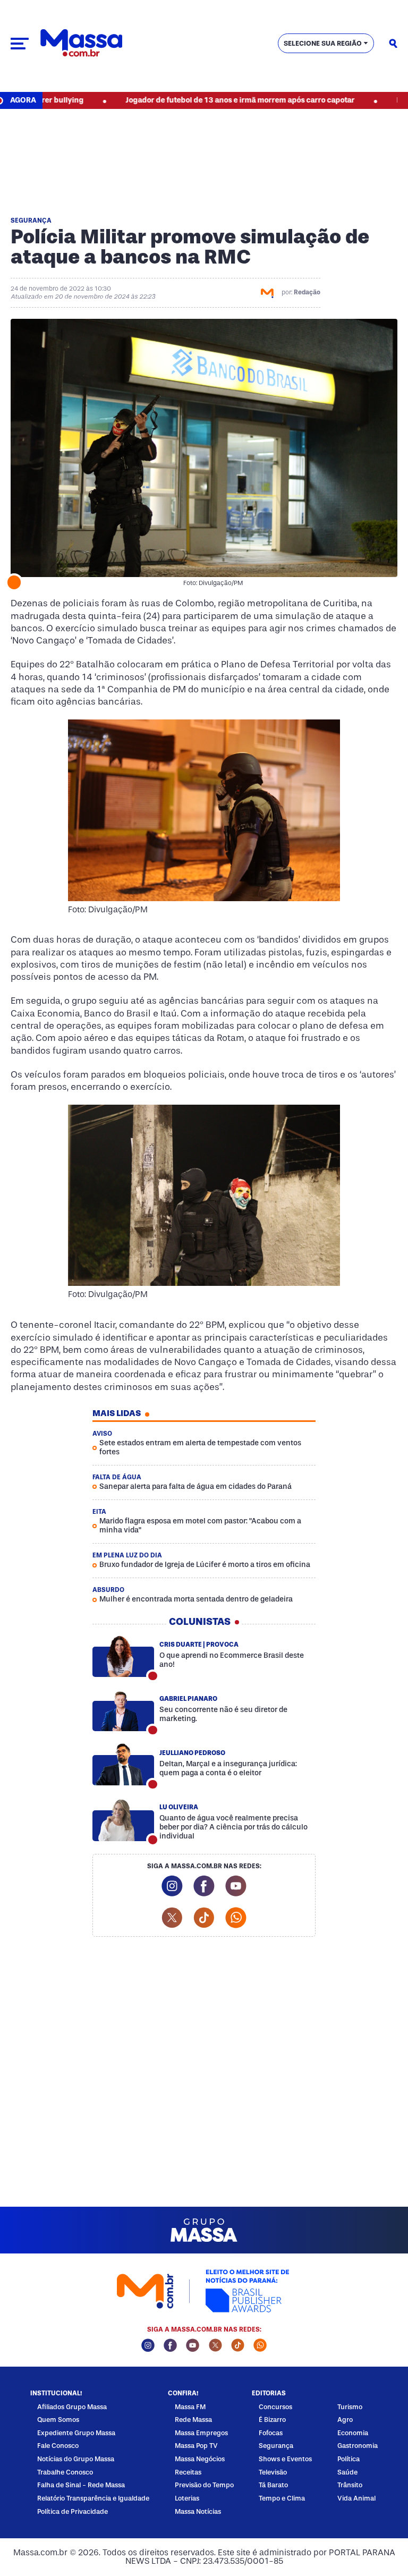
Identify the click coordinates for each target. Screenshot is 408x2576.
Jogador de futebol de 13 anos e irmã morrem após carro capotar (177, 100)
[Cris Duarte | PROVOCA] (123, 1656)
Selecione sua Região (323, 43)
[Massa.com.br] (81, 43)
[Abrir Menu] (20, 44)
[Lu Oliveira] (123, 1820)
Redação (307, 292)
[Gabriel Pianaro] (123, 1710)
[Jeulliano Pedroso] (123, 1765)
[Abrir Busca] (393, 44)
